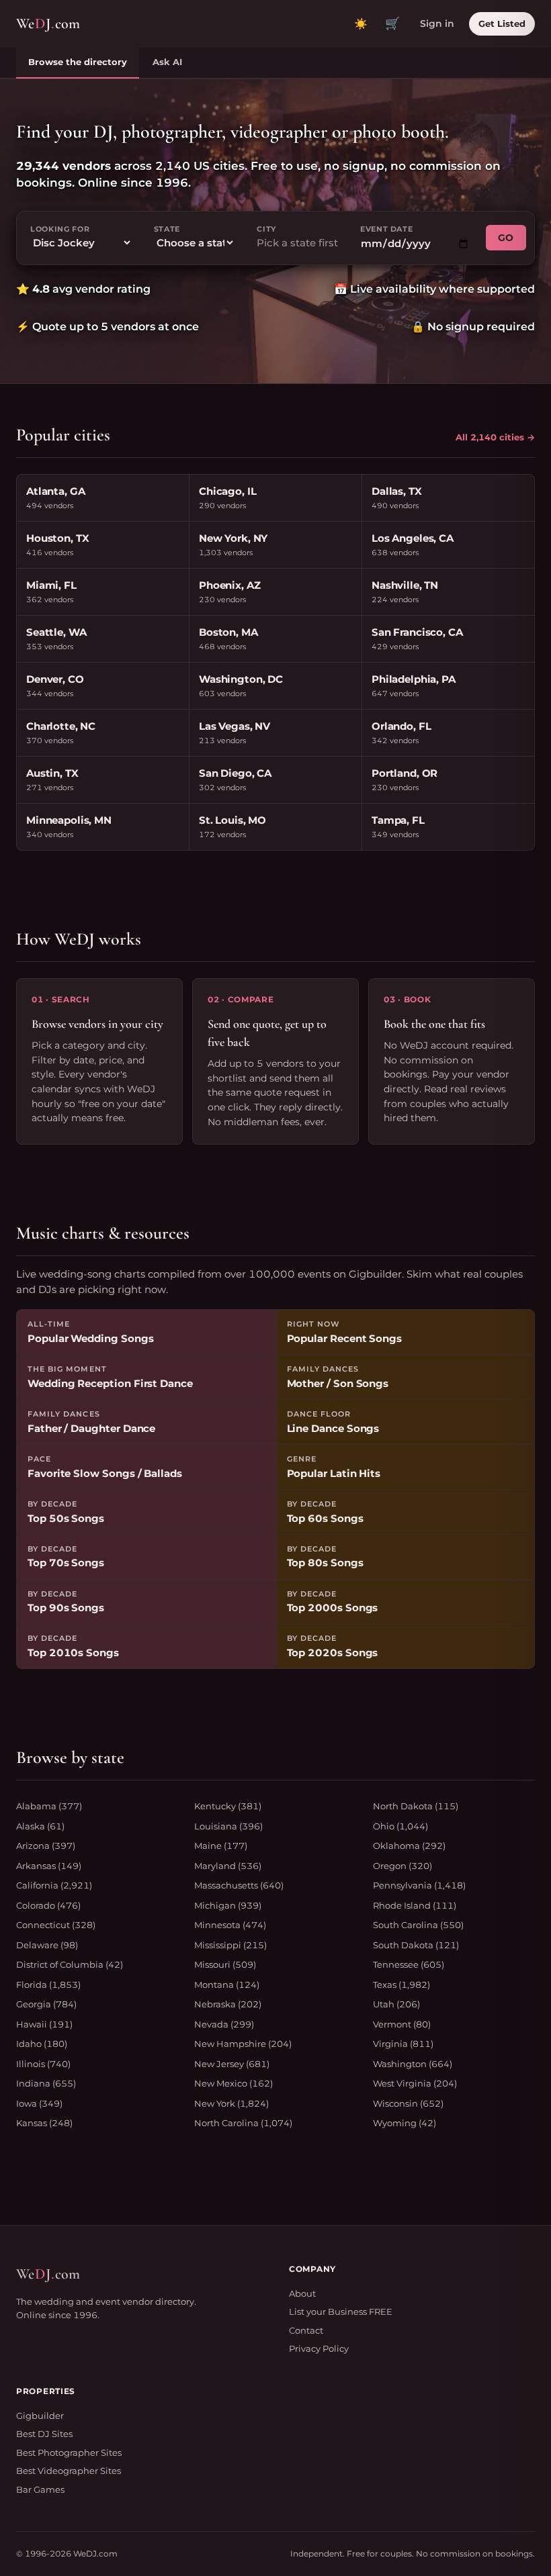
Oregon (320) (402, 1866)
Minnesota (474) (230, 1925)
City (266, 229)
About (302, 2293)
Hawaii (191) (44, 2024)
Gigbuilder (40, 2416)
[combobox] (298, 243)
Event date (387, 229)
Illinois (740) (43, 2064)
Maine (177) (221, 1846)
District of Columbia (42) (70, 1964)
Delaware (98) (47, 1945)
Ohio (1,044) (400, 1826)
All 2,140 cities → (495, 437)
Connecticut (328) (56, 1925)
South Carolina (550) (418, 1925)
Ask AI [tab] (167, 62)
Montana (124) (227, 1985)
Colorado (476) (48, 1905)
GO (506, 238)
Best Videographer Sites (69, 2471)
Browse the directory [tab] (78, 62)
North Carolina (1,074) (243, 2123)
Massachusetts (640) (239, 1885)
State (167, 229)
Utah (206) (396, 2004)
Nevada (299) (224, 2024)
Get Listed (502, 23)
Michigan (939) (228, 1905)
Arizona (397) (46, 1846)
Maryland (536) (228, 1866)
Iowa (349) (39, 2103)
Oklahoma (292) (409, 1846)
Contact (306, 2330)
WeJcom (48, 23)
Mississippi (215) (230, 1945)
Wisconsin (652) (408, 2103)
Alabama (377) (49, 1806)
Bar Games (40, 2489)
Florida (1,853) (48, 1985)
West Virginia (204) (415, 2083)
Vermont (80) (402, 2024)
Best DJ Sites (44, 2434)
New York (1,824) (231, 2103)
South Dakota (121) (416, 1945)
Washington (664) (413, 2064)
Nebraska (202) (228, 2004)
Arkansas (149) (49, 1866)
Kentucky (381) (228, 1806)
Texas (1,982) (401, 1985)
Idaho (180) (42, 2044)
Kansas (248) (44, 2123)
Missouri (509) (225, 1964)
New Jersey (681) (232, 2064)
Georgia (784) (46, 2004)
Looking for (60, 229)
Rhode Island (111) (415, 1905)
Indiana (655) (46, 2083)
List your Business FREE (341, 2311)
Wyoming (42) (405, 2123)
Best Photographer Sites (69, 2452)
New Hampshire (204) (243, 2044)
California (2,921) (54, 1885)
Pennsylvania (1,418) (419, 1885)
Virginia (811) (403, 2044)
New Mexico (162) (234, 2083)
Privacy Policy (319, 2348)
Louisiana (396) (228, 1826)
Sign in (437, 23)
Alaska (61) (40, 1826)
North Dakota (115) (416, 1806)
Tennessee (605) (409, 1964)
